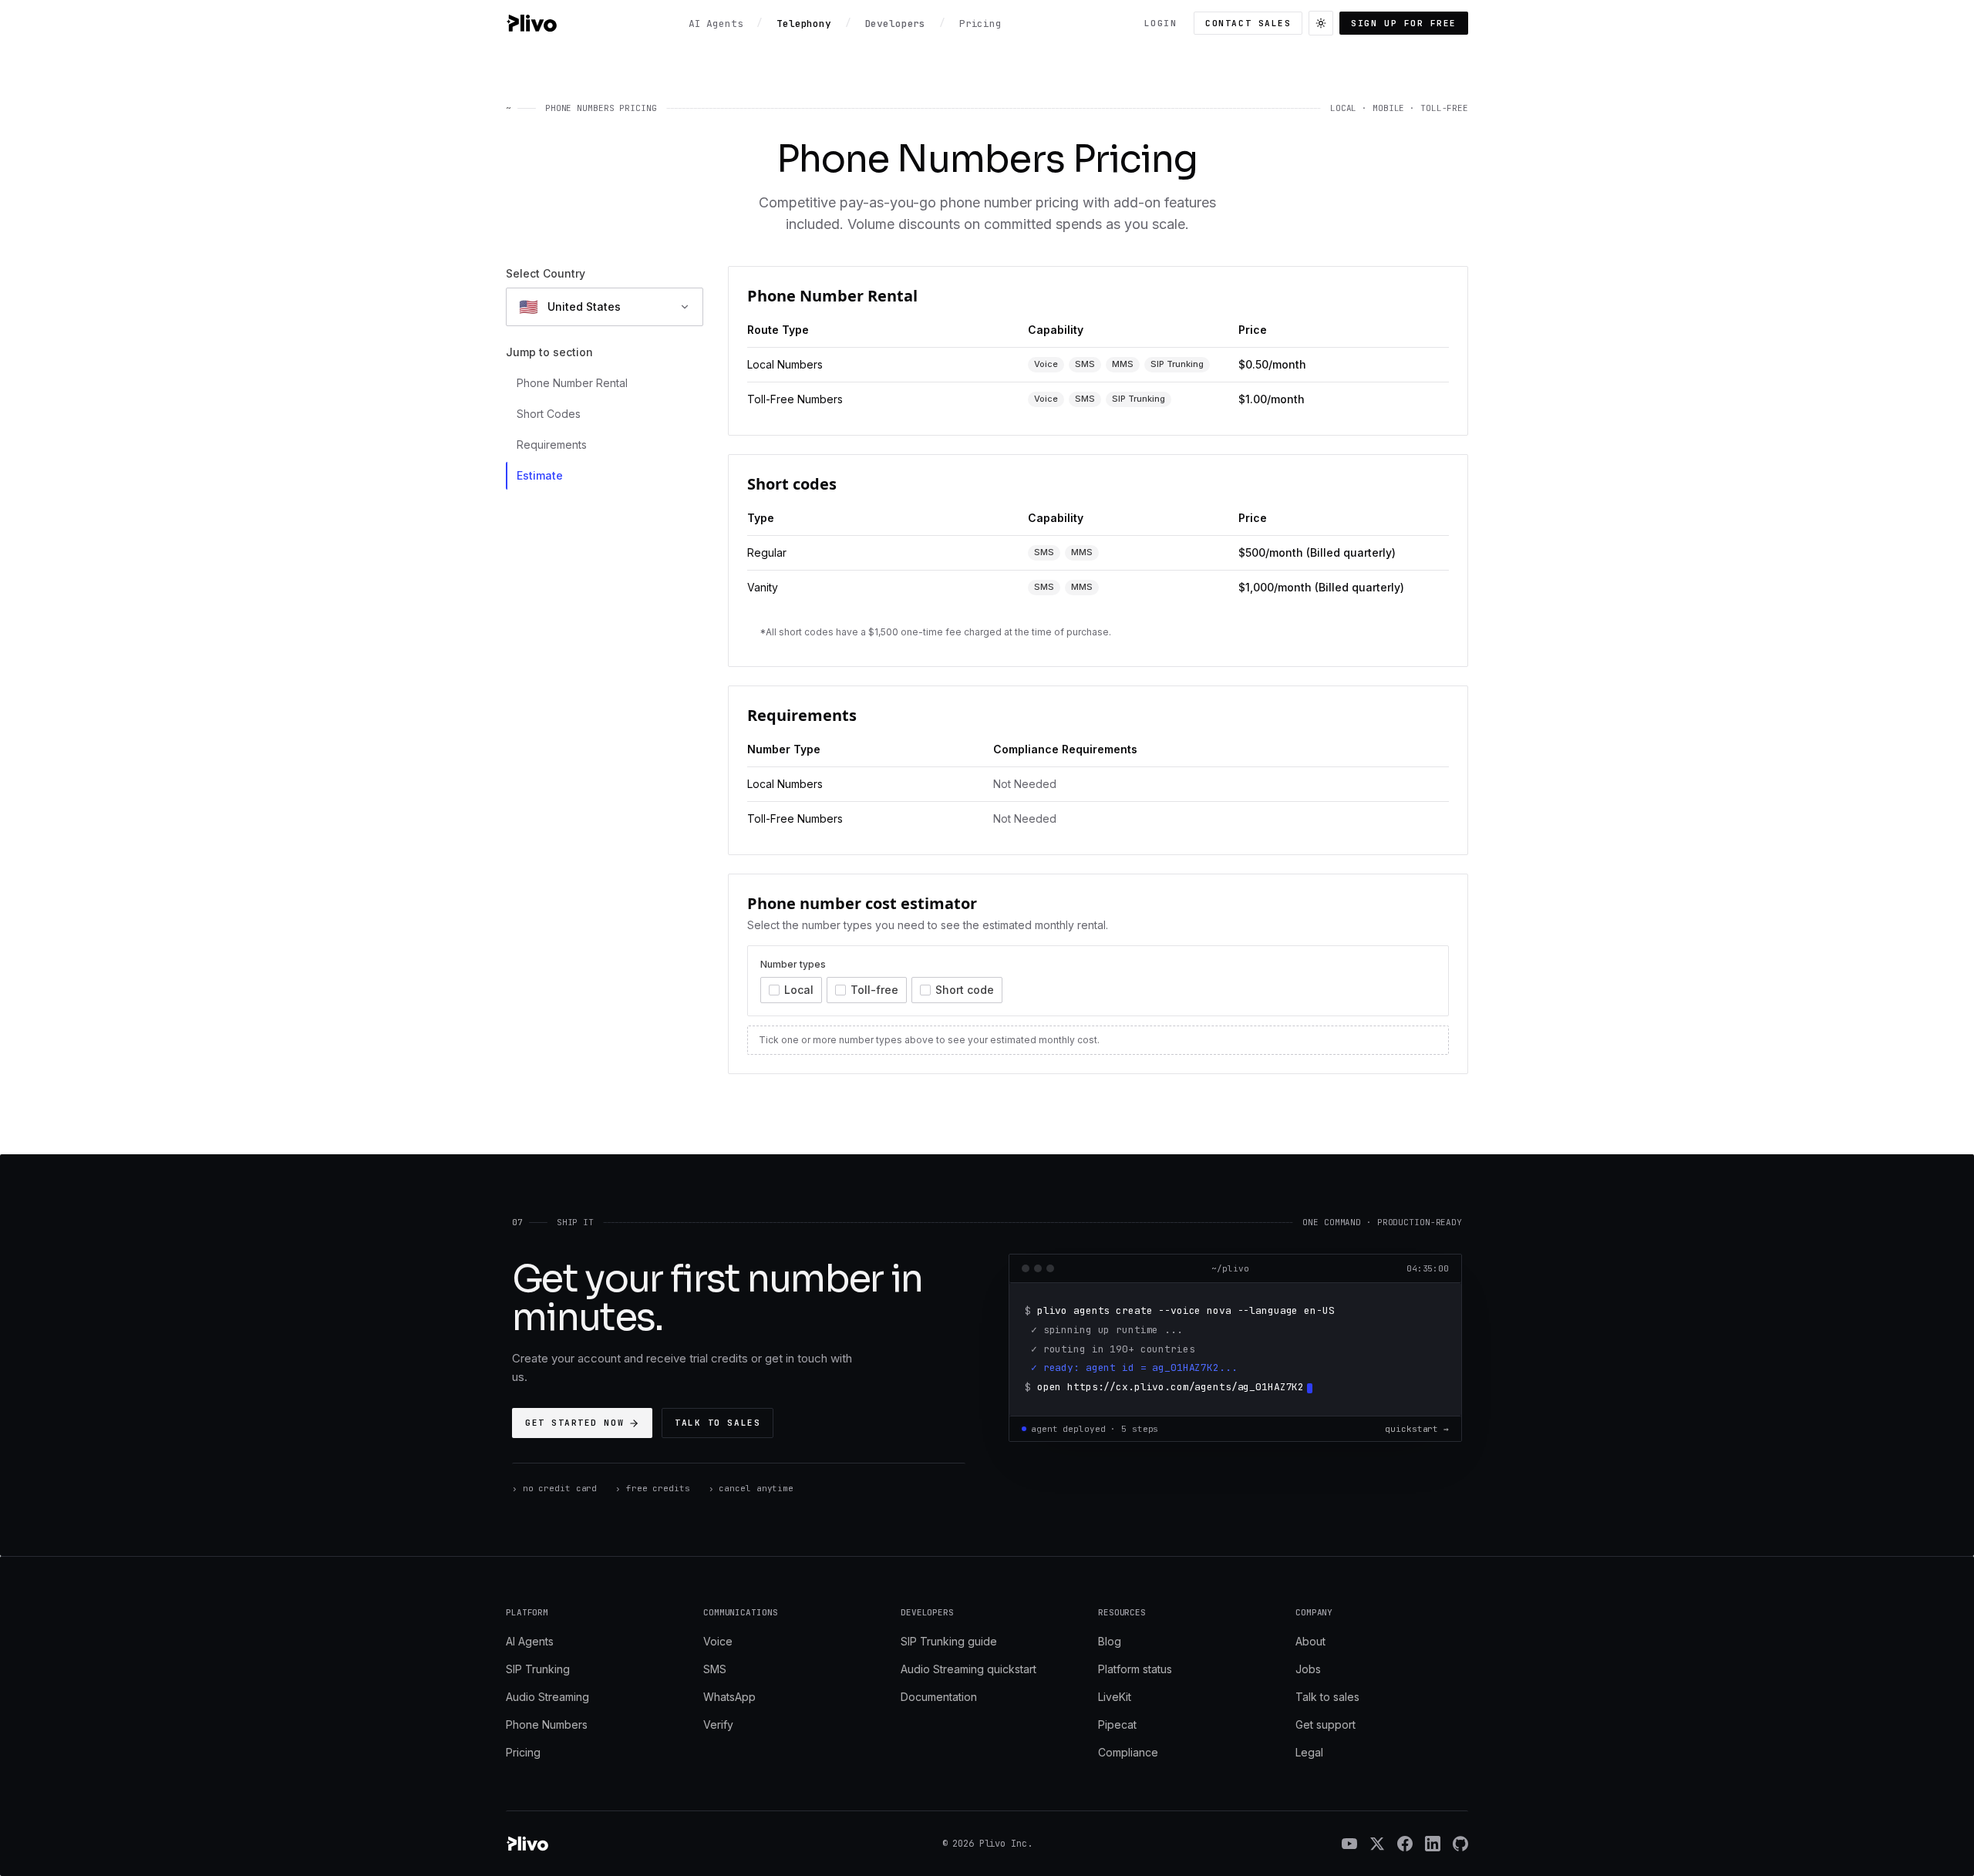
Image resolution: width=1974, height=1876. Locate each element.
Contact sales (1248, 23)
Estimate (540, 475)
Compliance (1128, 1752)
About (1310, 1641)
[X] (1377, 1844)
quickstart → (1417, 1429)
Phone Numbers (547, 1724)
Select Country (546, 273)
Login (1161, 23)
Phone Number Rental (572, 383)
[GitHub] (1460, 1844)
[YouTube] (1349, 1844)
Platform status (1135, 1669)
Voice (718, 1641)
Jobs (1308, 1669)
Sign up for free (1404, 23)
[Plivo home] (531, 23)
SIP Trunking (538, 1669)
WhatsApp (729, 1697)
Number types (793, 964)
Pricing (523, 1752)
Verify (718, 1724)
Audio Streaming (547, 1697)
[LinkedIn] (1433, 1844)
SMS (715, 1669)
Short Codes (549, 414)
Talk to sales (718, 1423)
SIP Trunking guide (949, 1641)
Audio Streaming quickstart (968, 1669)
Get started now (574, 1423)
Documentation (939, 1697)
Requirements (552, 445)
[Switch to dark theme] (1321, 23)
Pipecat (1117, 1724)
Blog (1110, 1641)
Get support (1326, 1724)
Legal (1309, 1752)
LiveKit (1115, 1697)
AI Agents (530, 1641)
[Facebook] (1405, 1844)
